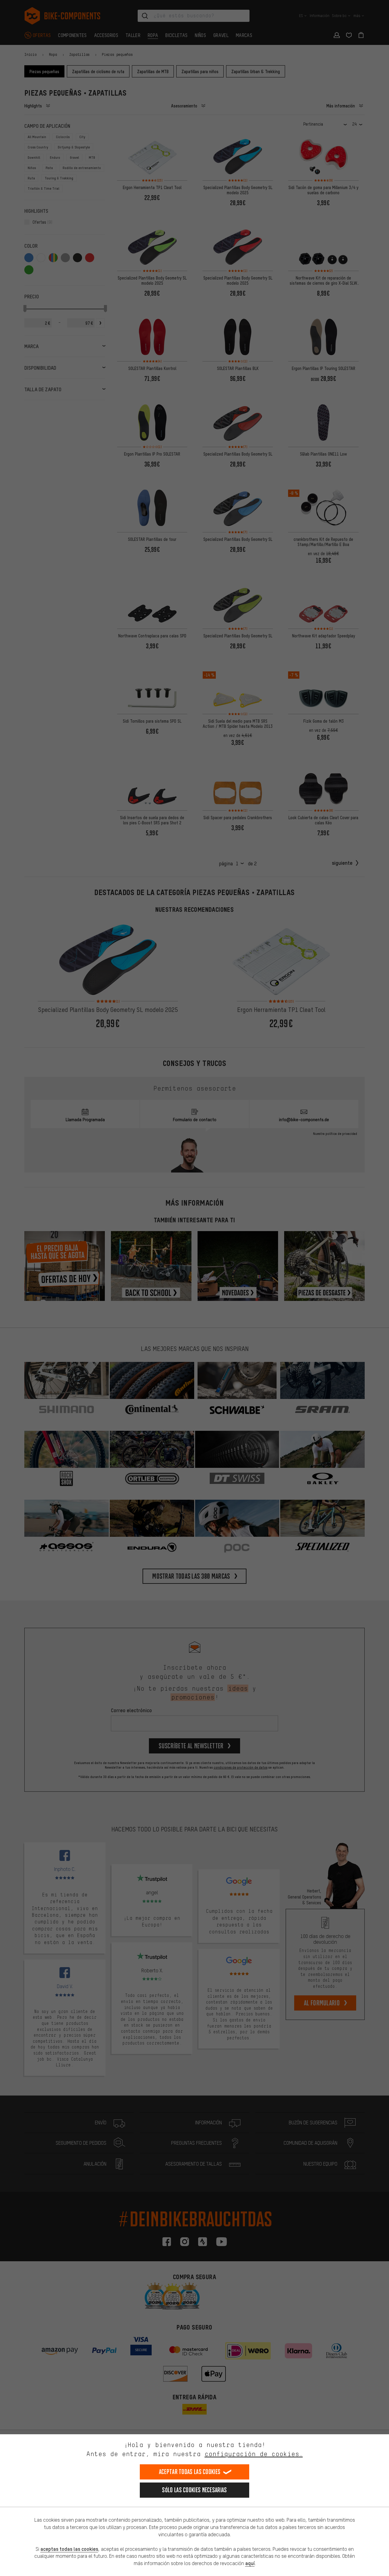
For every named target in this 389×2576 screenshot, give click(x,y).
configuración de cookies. (254, 2454)
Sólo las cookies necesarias (194, 2490)
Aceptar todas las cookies (190, 2472)
